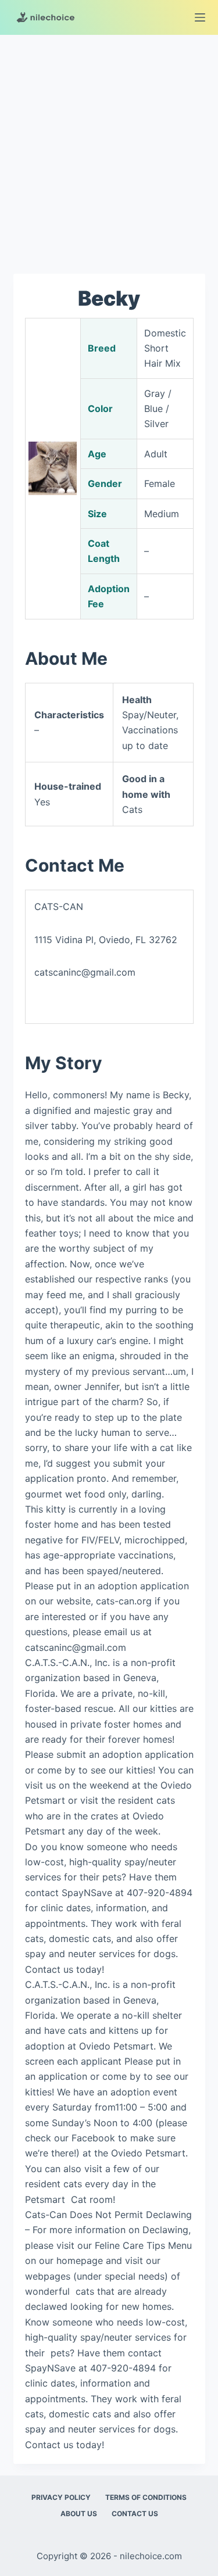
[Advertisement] (109, 148)
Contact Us (135, 2514)
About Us (79, 2514)
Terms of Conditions (146, 2497)
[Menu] (200, 17)
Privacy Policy (61, 2497)
